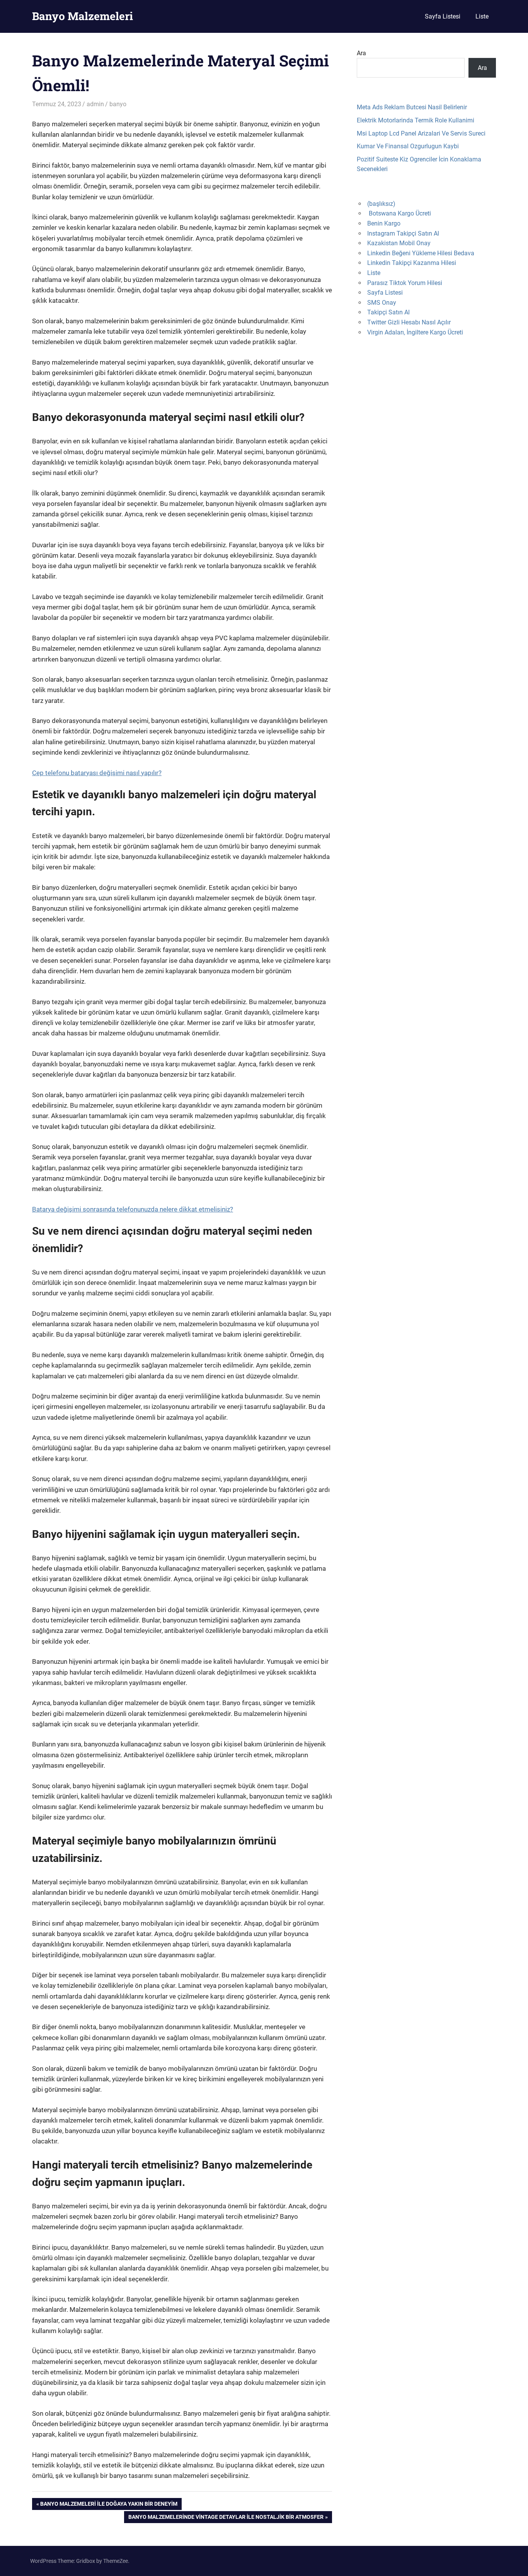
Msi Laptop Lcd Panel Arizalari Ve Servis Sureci (421, 133)
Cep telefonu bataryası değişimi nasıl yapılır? (97, 773)
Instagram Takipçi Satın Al (403, 233)
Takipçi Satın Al (388, 312)
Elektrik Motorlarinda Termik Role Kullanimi (416, 120)
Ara (361, 53)
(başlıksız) (381, 204)
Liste (482, 16)
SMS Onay (382, 303)
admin (95, 104)
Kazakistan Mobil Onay (399, 243)
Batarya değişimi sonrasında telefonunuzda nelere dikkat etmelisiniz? (133, 1209)
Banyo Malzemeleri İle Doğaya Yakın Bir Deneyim (109, 2505)
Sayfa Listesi (443, 16)
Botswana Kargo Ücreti (400, 213)
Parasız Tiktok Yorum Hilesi (405, 283)
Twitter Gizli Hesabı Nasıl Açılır (409, 322)
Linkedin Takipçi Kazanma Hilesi (412, 263)
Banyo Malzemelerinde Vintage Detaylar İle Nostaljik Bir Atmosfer (226, 2518)
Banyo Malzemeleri (83, 16)
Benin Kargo (384, 223)
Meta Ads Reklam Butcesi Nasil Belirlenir (412, 107)
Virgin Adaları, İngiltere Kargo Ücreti (415, 332)
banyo (118, 104)
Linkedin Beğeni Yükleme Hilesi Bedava (421, 253)
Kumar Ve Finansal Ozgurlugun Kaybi (408, 146)
